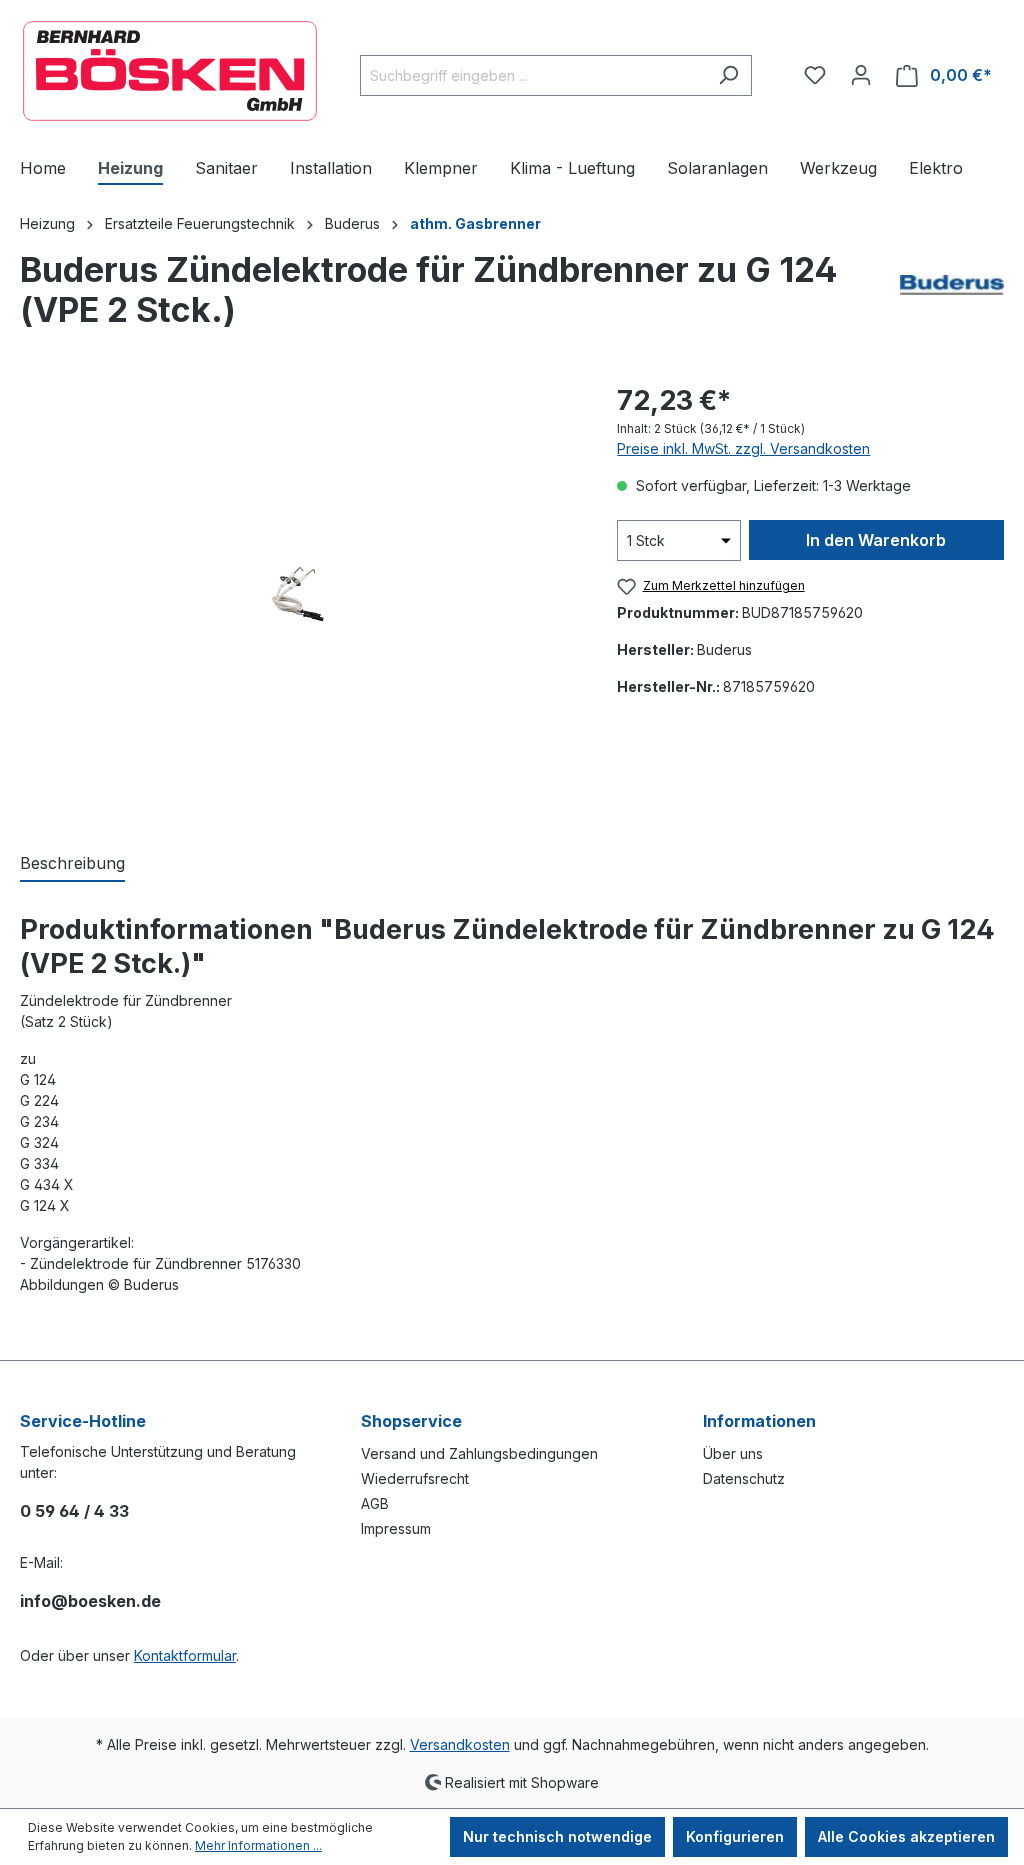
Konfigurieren (735, 1836)
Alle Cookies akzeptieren (906, 1836)
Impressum (396, 1528)
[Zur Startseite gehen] (170, 71)
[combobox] (533, 75)
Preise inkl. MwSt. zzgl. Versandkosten (743, 448)
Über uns (733, 1453)
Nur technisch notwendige (557, 1836)
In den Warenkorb (876, 540)
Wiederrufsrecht (415, 1478)
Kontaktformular (185, 1655)
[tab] (72, 864)
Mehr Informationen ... (258, 1845)
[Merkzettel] (815, 75)
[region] (298, 595)
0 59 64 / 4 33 (74, 1511)
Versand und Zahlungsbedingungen (479, 1453)
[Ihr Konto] (861, 75)
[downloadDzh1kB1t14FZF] (298, 595)
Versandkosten (460, 1744)
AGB (375, 1503)
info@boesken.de (90, 1601)
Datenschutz (744, 1478)
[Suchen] (728, 75)
